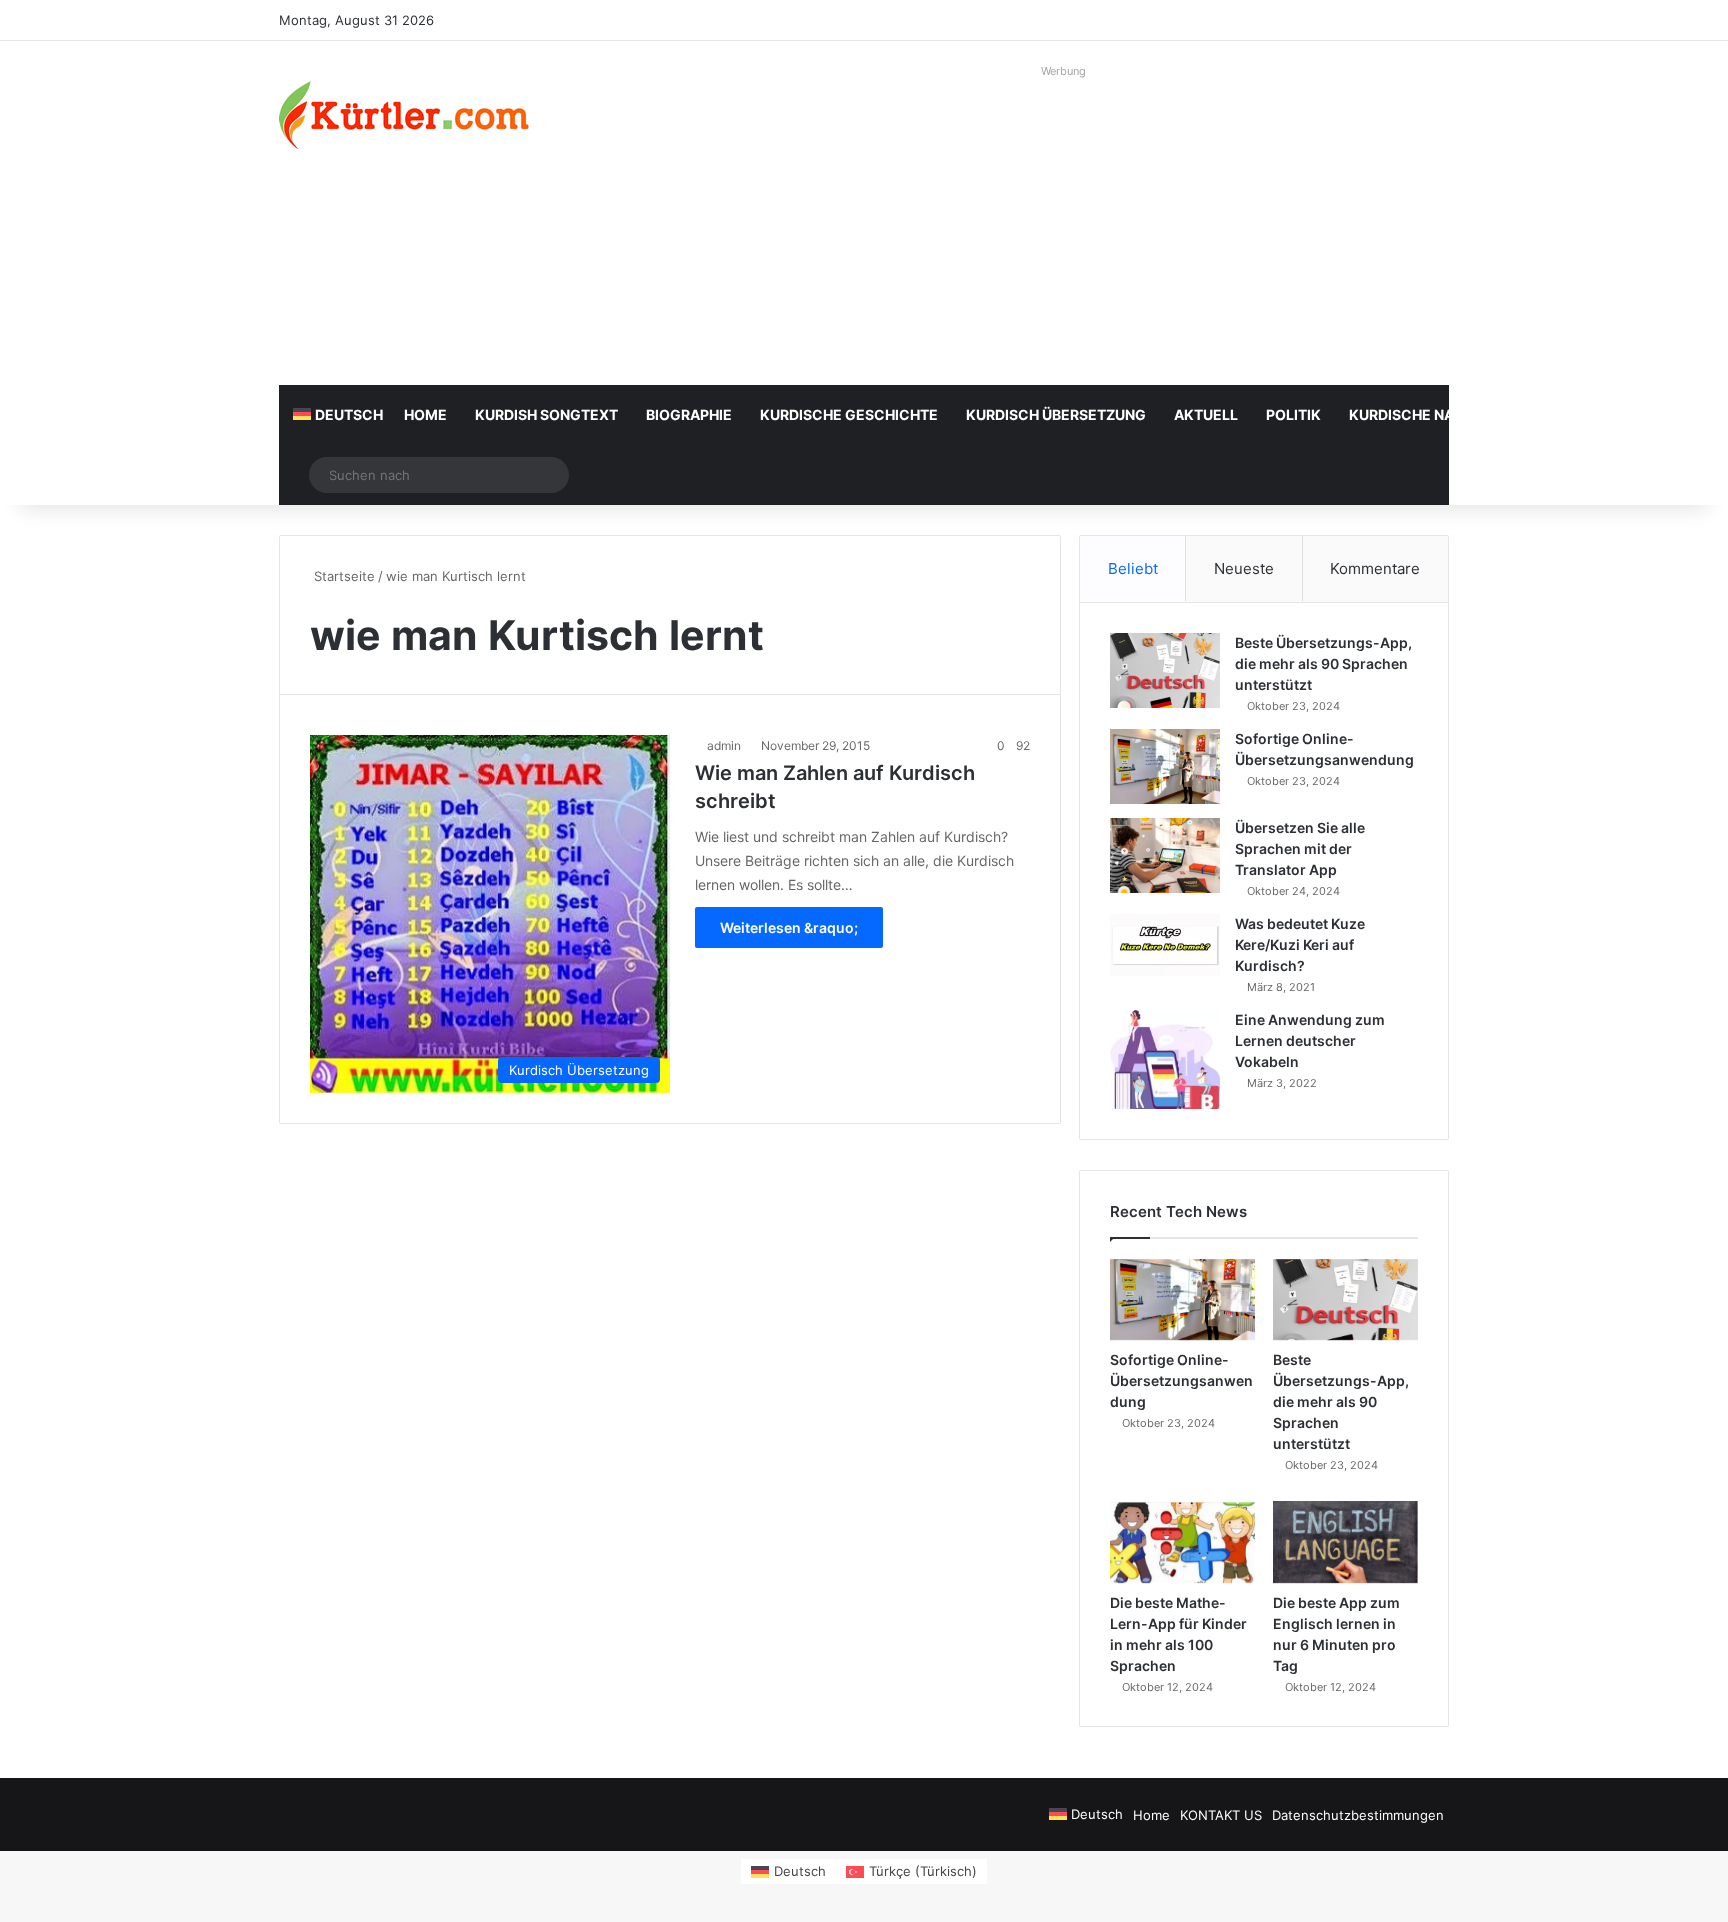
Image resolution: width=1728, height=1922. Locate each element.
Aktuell (1206, 414)
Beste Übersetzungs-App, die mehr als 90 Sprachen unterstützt (1323, 663)
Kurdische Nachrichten (1443, 414)
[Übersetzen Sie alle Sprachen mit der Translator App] (1165, 855)
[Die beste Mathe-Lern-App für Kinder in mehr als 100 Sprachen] (1182, 1542)
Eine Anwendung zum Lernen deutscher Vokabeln (1310, 1040)
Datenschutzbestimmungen (1358, 1815)
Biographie (689, 414)
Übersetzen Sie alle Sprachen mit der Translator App (1300, 848)
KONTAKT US (1221, 1815)
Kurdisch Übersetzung (1056, 414)
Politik (1293, 414)
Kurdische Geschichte (849, 414)
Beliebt (1133, 568)
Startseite (342, 576)
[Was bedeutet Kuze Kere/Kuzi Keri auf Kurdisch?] (1165, 945)
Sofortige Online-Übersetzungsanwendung (1181, 1380)
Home (425, 414)
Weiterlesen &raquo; (789, 927)
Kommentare (1375, 568)
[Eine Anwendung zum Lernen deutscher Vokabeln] (1165, 1059)
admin (724, 745)
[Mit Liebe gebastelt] (404, 115)
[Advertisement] (1064, 225)
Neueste (1244, 568)
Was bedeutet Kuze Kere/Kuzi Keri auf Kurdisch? (1300, 944)
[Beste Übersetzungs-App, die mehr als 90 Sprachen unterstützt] (1165, 670)
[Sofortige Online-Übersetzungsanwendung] (1165, 766)
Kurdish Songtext (546, 414)
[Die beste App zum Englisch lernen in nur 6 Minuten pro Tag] (1345, 1542)
